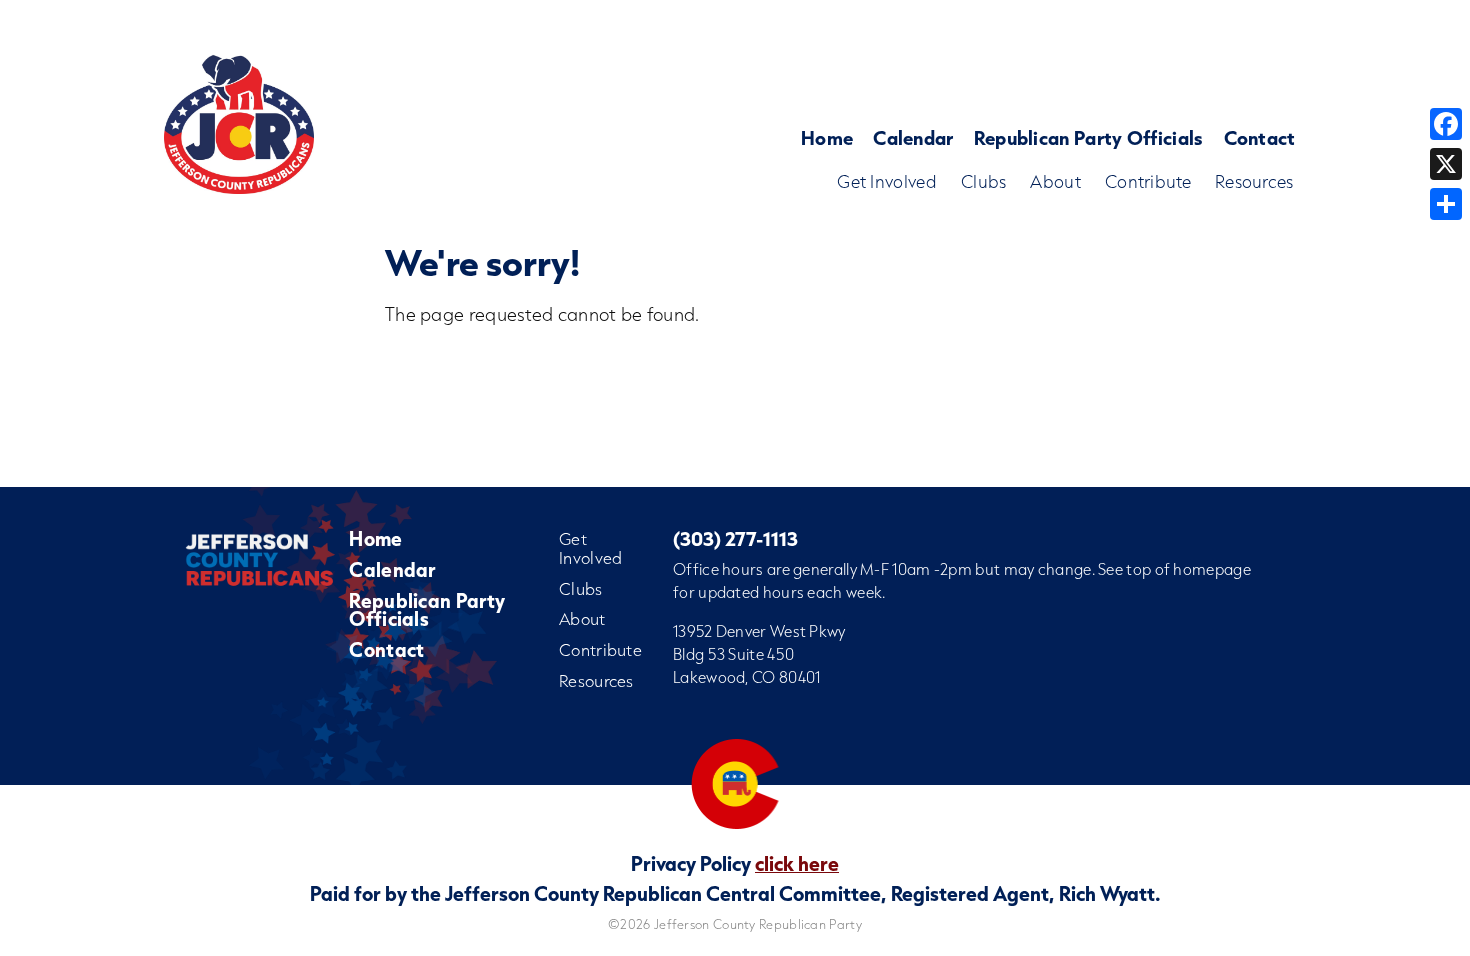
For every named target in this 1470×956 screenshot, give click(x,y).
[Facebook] (1446, 124)
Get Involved (887, 181)
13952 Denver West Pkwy (759, 631)
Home (827, 137)
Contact (1260, 137)
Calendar (913, 137)
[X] (1446, 164)
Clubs (984, 181)
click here (797, 863)
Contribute (1148, 181)
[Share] (1446, 204)
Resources (1254, 181)
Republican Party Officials (1089, 137)
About (1055, 181)
